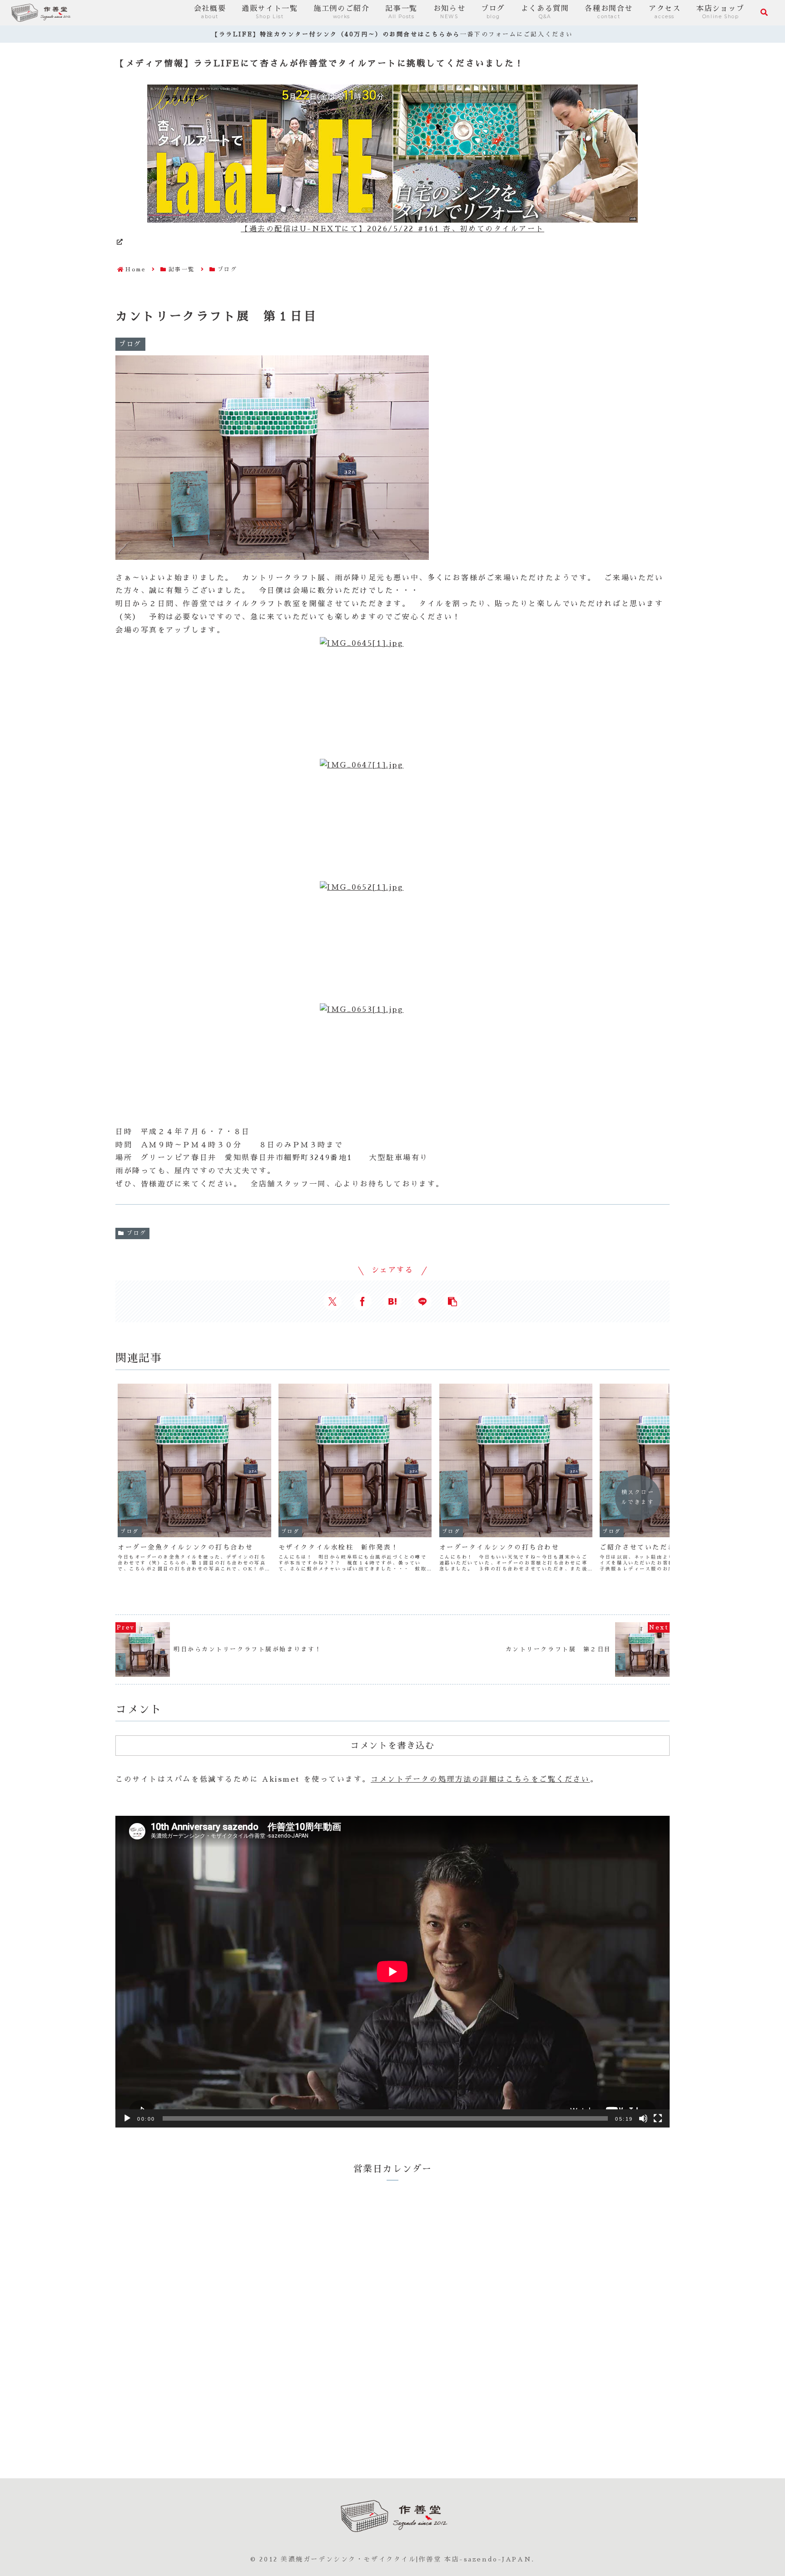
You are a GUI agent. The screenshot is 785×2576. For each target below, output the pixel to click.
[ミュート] (643, 2118)
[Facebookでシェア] (363, 1301)
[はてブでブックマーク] (392, 1301)
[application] (392, 1972)
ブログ (137, 1233)
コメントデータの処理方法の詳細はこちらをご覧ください (480, 1779)
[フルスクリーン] (658, 2118)
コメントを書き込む (392, 1745)
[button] (452, 1301)
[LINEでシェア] (422, 1301)
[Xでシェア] (333, 1301)
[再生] (127, 2118)
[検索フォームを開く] (764, 12)
